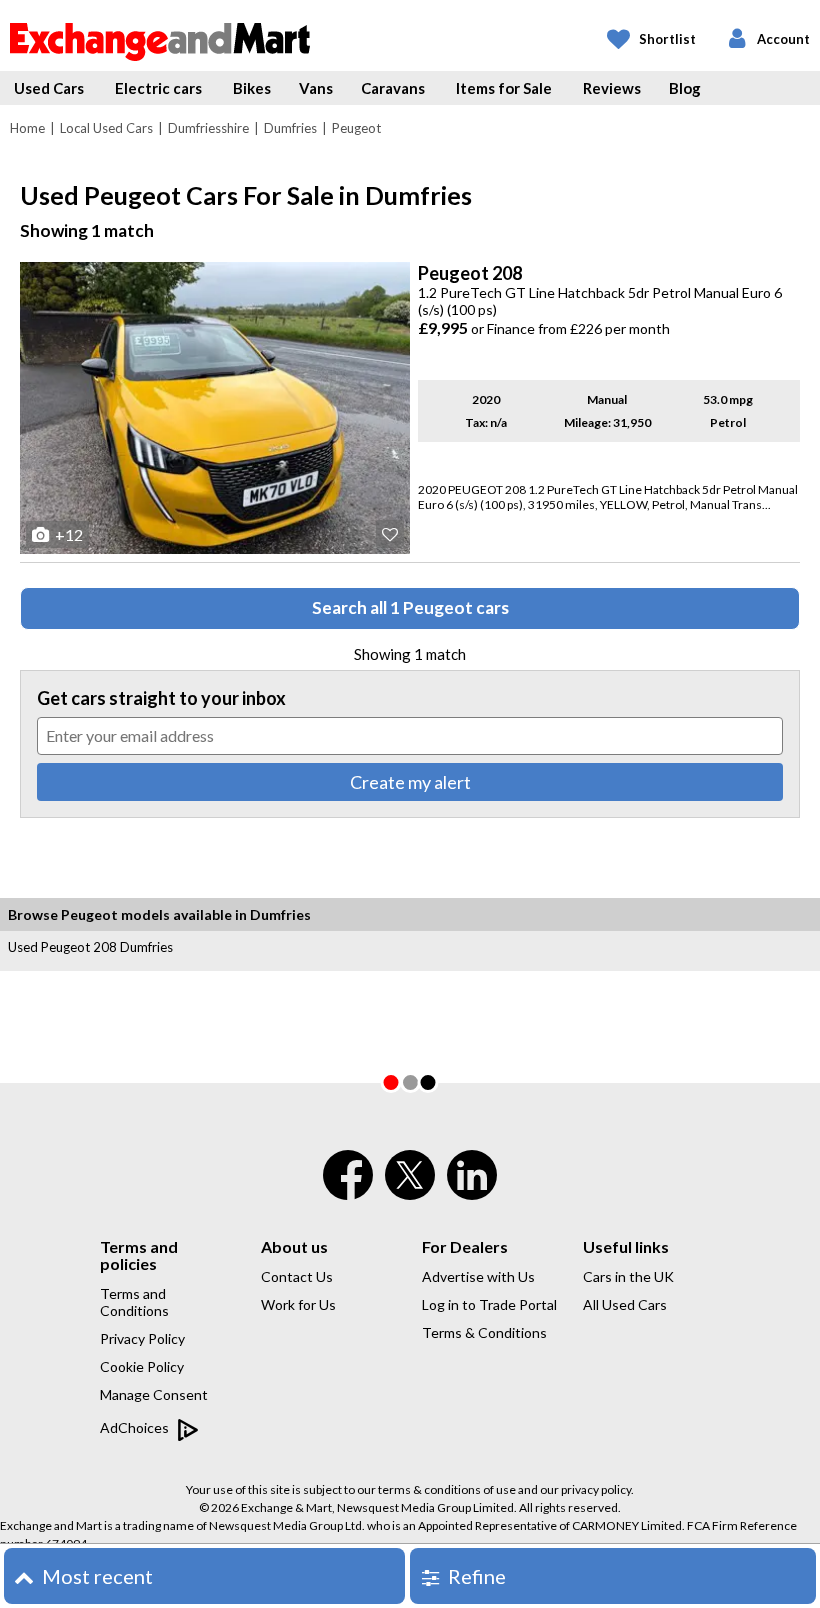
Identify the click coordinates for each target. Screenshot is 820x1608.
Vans (316, 88)
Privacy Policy (142, 1338)
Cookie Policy (142, 1366)
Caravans (393, 88)
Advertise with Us (478, 1276)
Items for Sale (504, 88)
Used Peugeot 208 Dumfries (90, 947)
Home (27, 128)
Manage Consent (154, 1394)
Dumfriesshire (208, 128)
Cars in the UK (628, 1276)
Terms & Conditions (484, 1332)
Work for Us (298, 1304)
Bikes (252, 88)
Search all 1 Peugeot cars (410, 607)
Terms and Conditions (134, 1302)
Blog (685, 88)
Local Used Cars (106, 128)
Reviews (612, 88)
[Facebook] (348, 1188)
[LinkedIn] (472, 1188)
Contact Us (297, 1276)
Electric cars (158, 88)
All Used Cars (625, 1304)
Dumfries (290, 128)
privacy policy (596, 1489)
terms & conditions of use (447, 1489)
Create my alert (410, 782)
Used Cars (49, 88)
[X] (410, 1195)
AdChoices (136, 1427)
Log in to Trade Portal (489, 1304)
